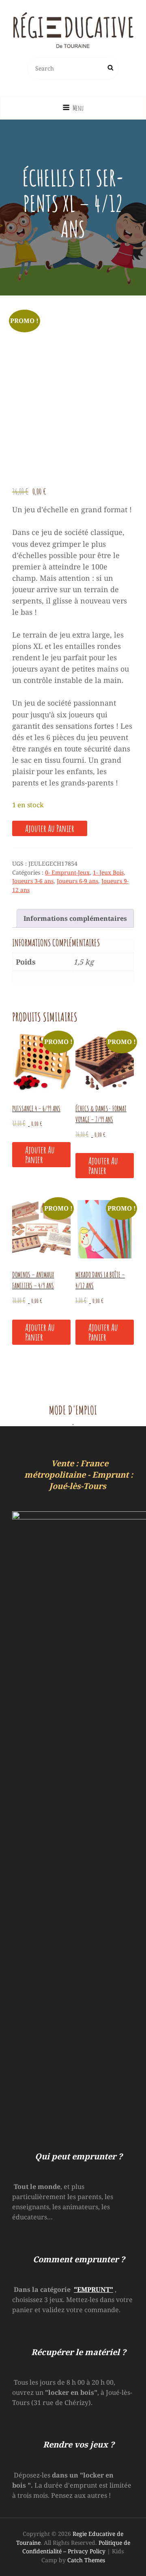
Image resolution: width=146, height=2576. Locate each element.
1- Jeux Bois (108, 872)
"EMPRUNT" (93, 2289)
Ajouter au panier (50, 828)
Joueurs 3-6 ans (33, 881)
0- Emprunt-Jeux (67, 872)
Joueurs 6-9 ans (77, 881)
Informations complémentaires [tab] (75, 918)
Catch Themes (86, 2560)
